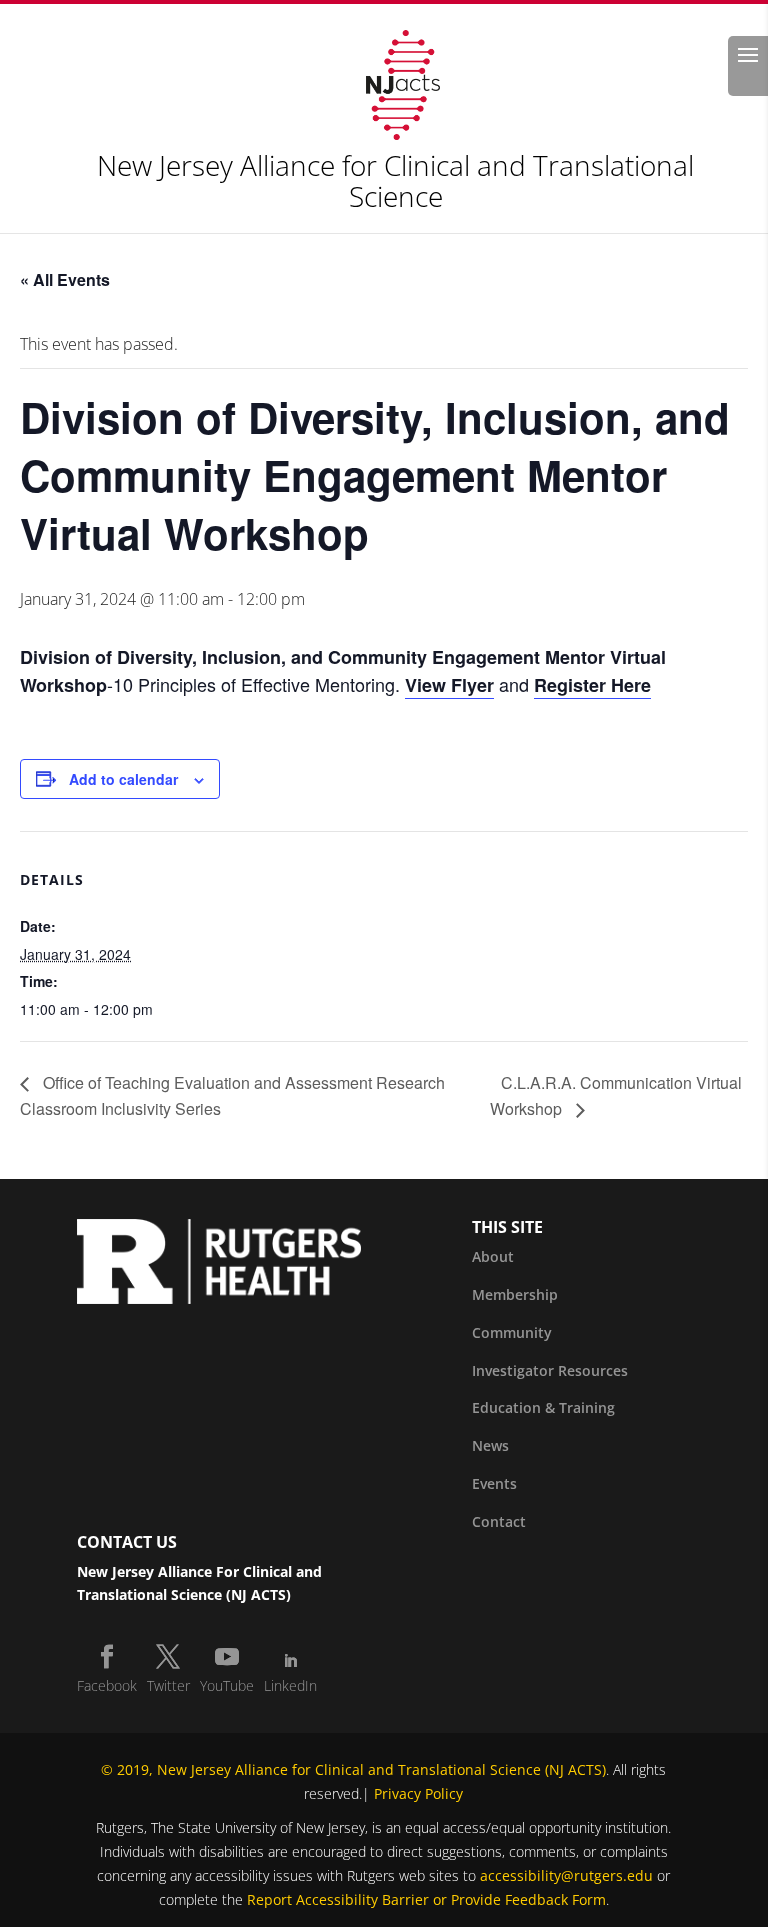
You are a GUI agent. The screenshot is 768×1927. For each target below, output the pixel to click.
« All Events (65, 279)
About (493, 1256)
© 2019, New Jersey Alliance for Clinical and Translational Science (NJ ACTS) (353, 1769)
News (490, 1445)
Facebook (107, 1685)
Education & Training (543, 1407)
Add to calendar (123, 779)
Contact (499, 1521)
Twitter (168, 1685)
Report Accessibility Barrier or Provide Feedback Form (426, 1899)
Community (512, 1332)
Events (494, 1483)
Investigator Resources (550, 1370)
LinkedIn (290, 1685)
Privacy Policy (418, 1793)
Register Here (592, 685)
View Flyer (449, 685)
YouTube (227, 1685)
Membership (515, 1294)
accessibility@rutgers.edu (566, 1875)
